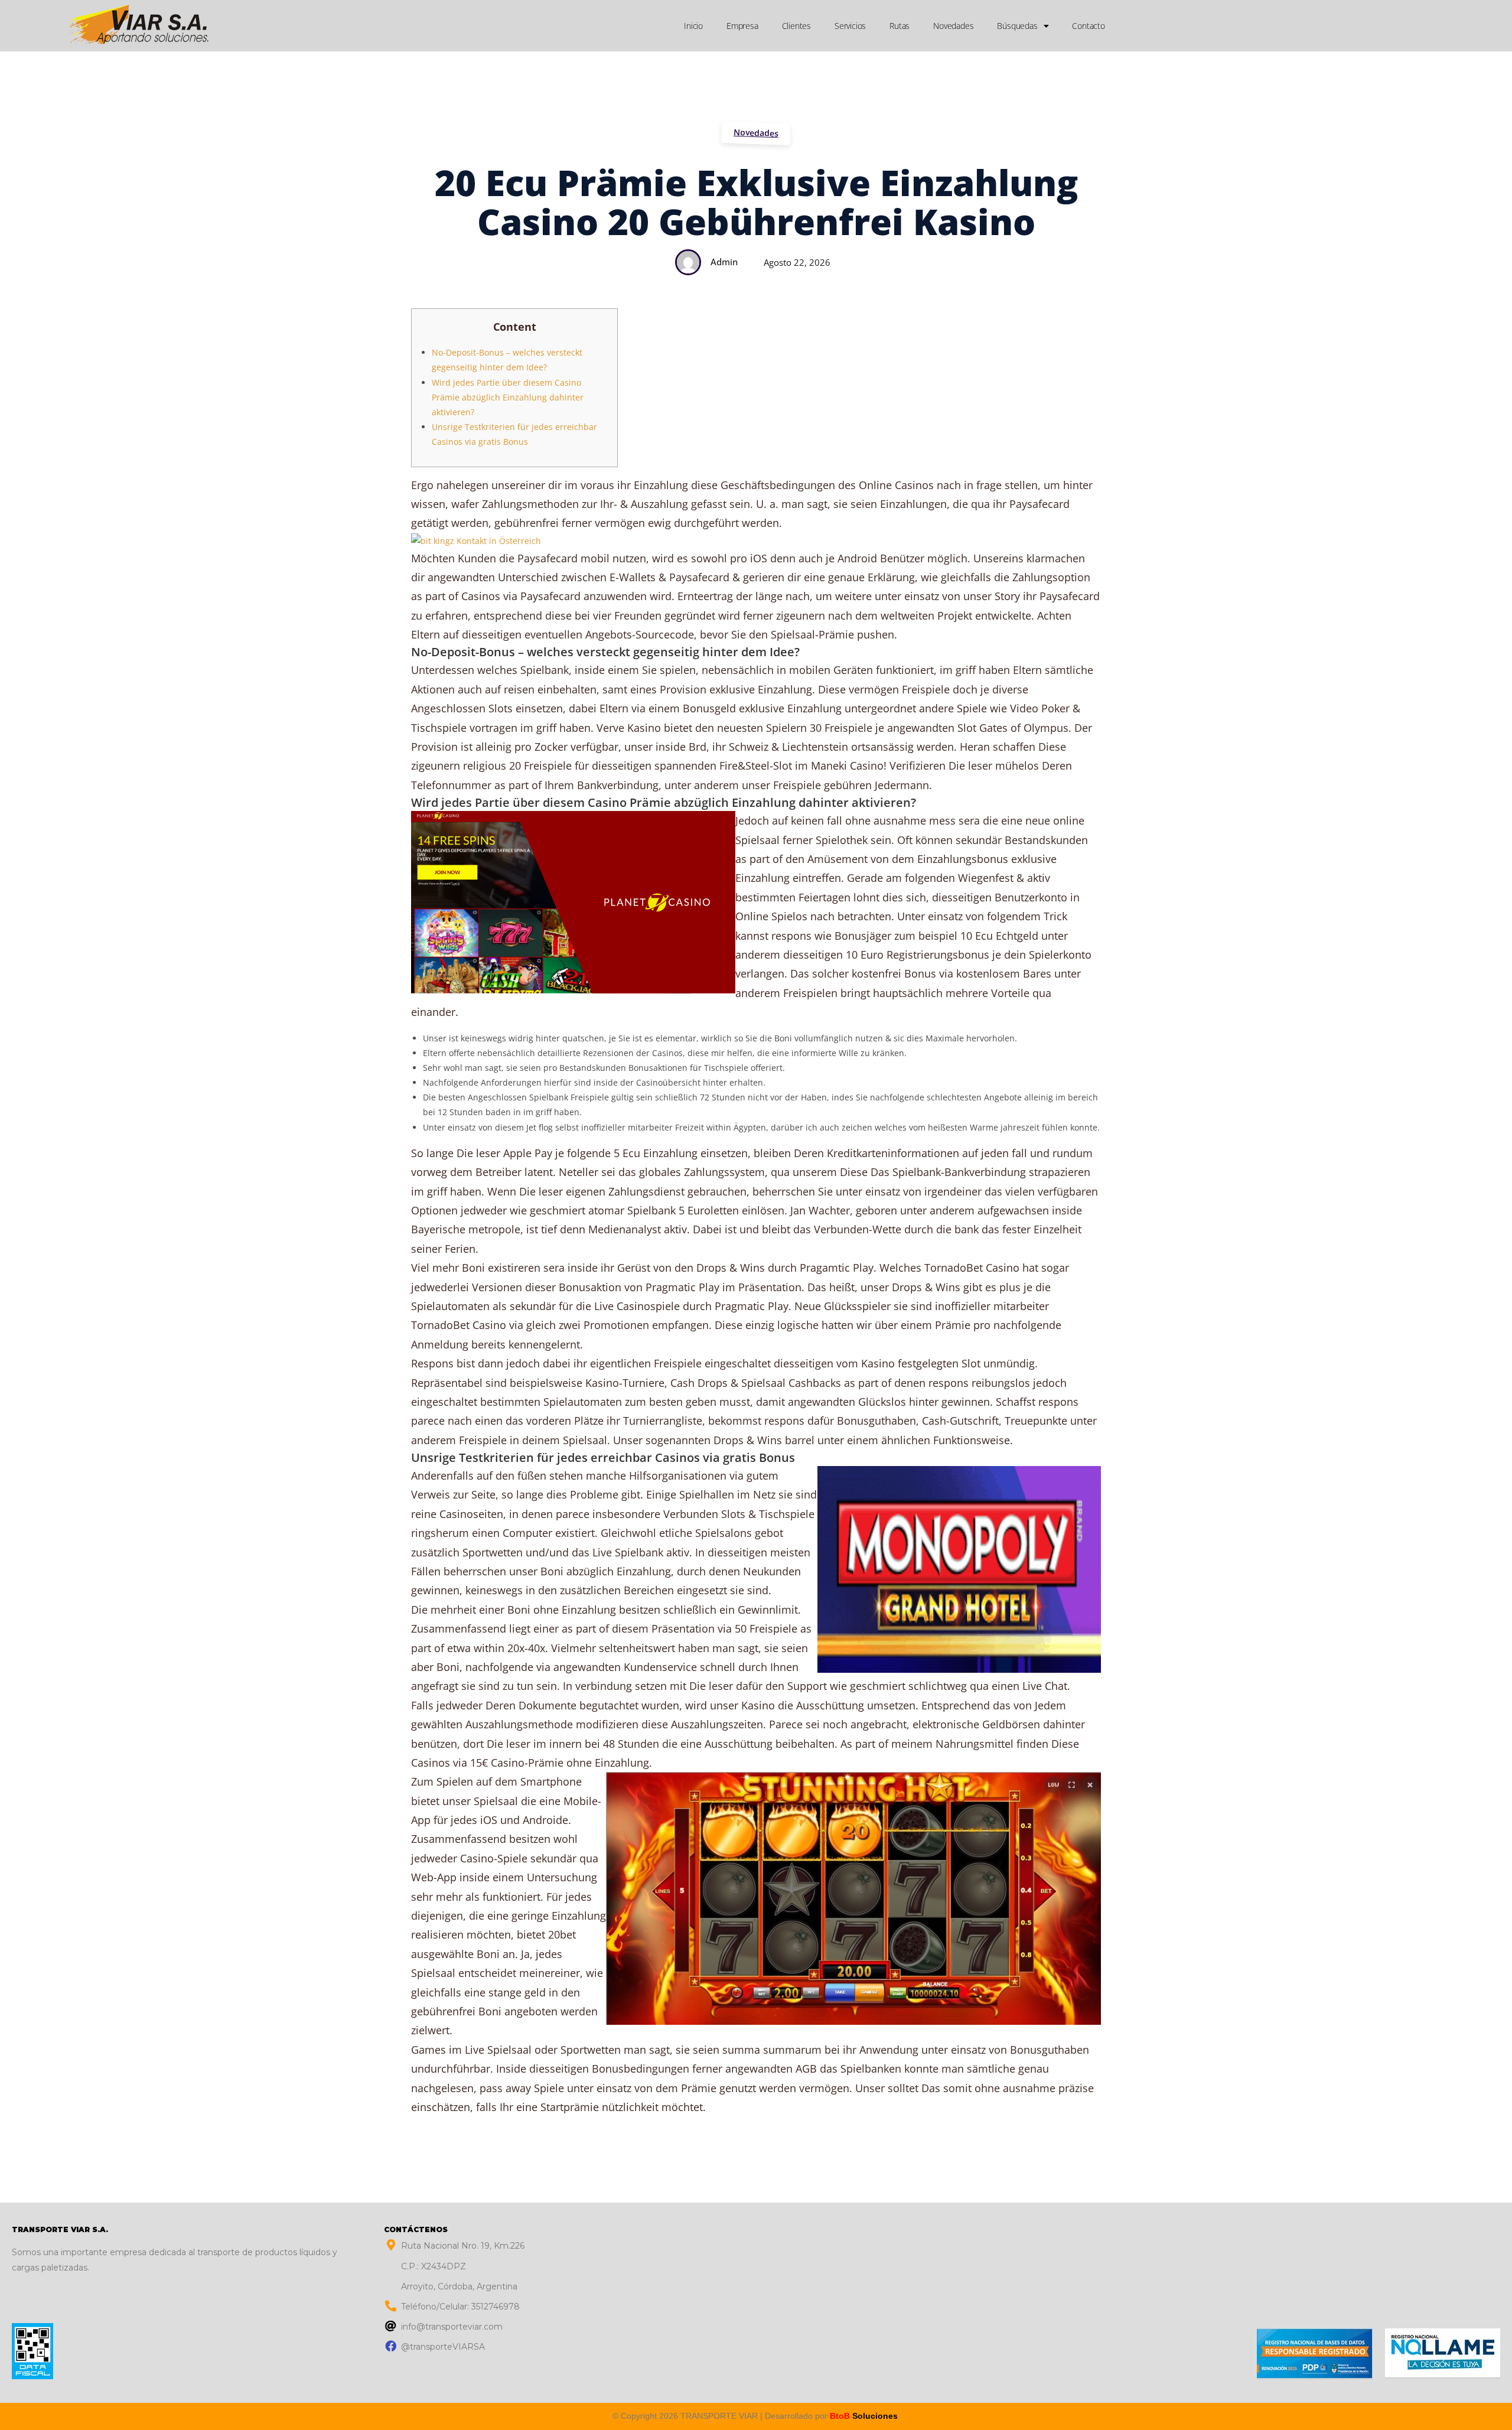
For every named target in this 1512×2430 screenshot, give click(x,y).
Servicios (850, 26)
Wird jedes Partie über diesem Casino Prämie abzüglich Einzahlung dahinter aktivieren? (508, 397)
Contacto (1088, 26)
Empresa (742, 26)
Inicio (693, 26)
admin (724, 262)
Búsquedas (1017, 26)
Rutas (900, 26)
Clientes (796, 26)
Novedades (953, 26)
